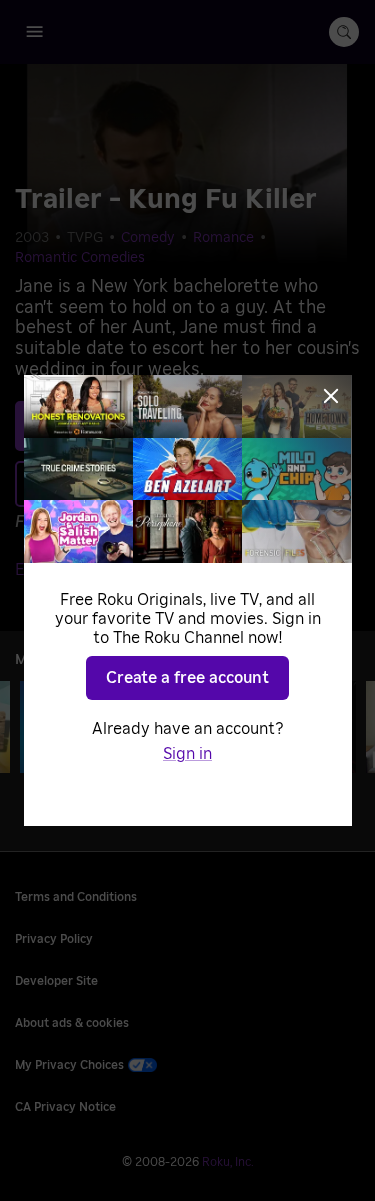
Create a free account (187, 678)
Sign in (187, 754)
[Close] (331, 396)
